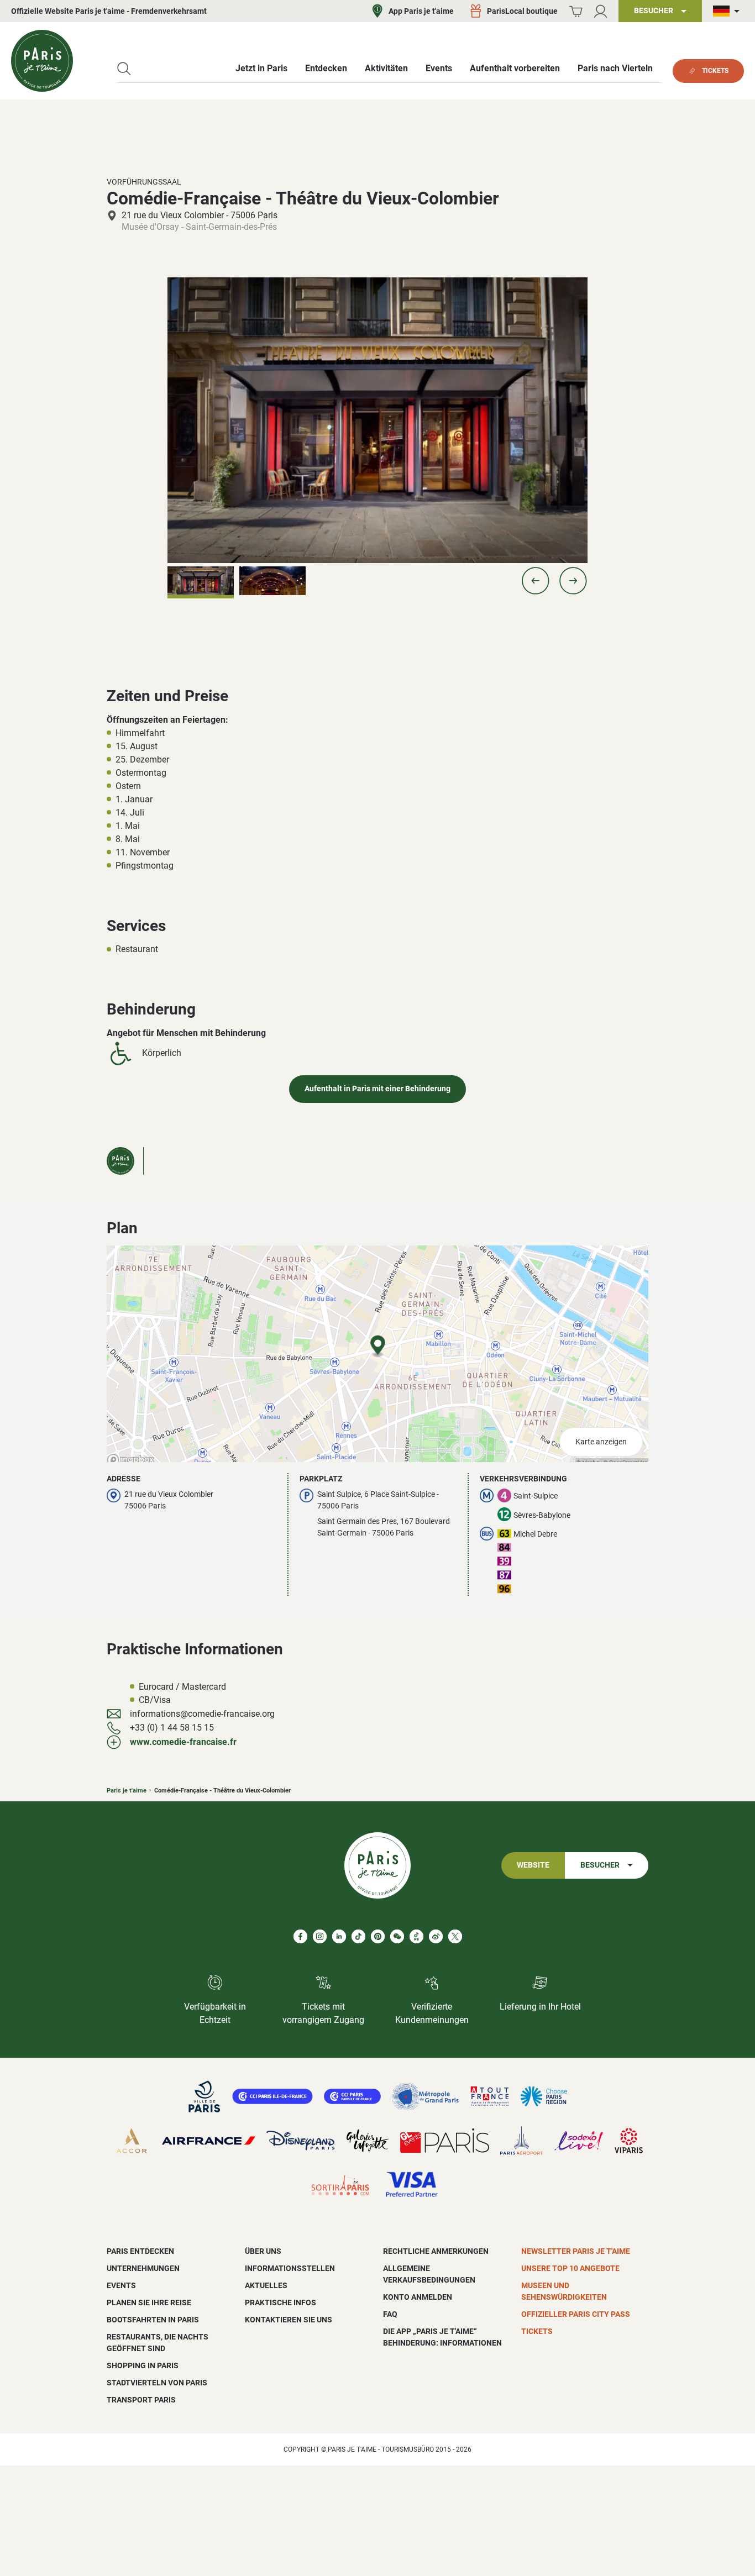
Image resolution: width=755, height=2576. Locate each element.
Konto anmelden (418, 2297)
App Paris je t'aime (421, 11)
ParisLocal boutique (522, 11)
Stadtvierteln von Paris (157, 2383)
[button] (536, 581)
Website (533, 1865)
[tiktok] (358, 1936)
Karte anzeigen (601, 1442)
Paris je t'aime (127, 1791)
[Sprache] (728, 11)
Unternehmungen (143, 2268)
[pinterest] (378, 1936)
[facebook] (300, 1936)
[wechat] (397, 1936)
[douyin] (416, 1936)
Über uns (263, 2251)
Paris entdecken (140, 2251)
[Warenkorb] (576, 11)
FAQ (390, 2314)
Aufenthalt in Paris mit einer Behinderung (377, 1089)
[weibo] (436, 1936)
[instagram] (320, 1936)
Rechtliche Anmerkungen (436, 2251)
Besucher (600, 1865)
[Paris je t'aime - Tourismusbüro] (42, 61)
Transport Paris (141, 2400)
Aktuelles (266, 2285)
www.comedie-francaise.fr (183, 1742)
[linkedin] (339, 1936)
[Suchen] (124, 69)
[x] (455, 1936)
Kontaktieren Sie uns (289, 2320)
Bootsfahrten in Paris (153, 2320)
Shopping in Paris (143, 2365)
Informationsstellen (290, 2268)
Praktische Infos (280, 2302)
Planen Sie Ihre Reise (149, 2302)
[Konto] (601, 11)
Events (121, 2285)
